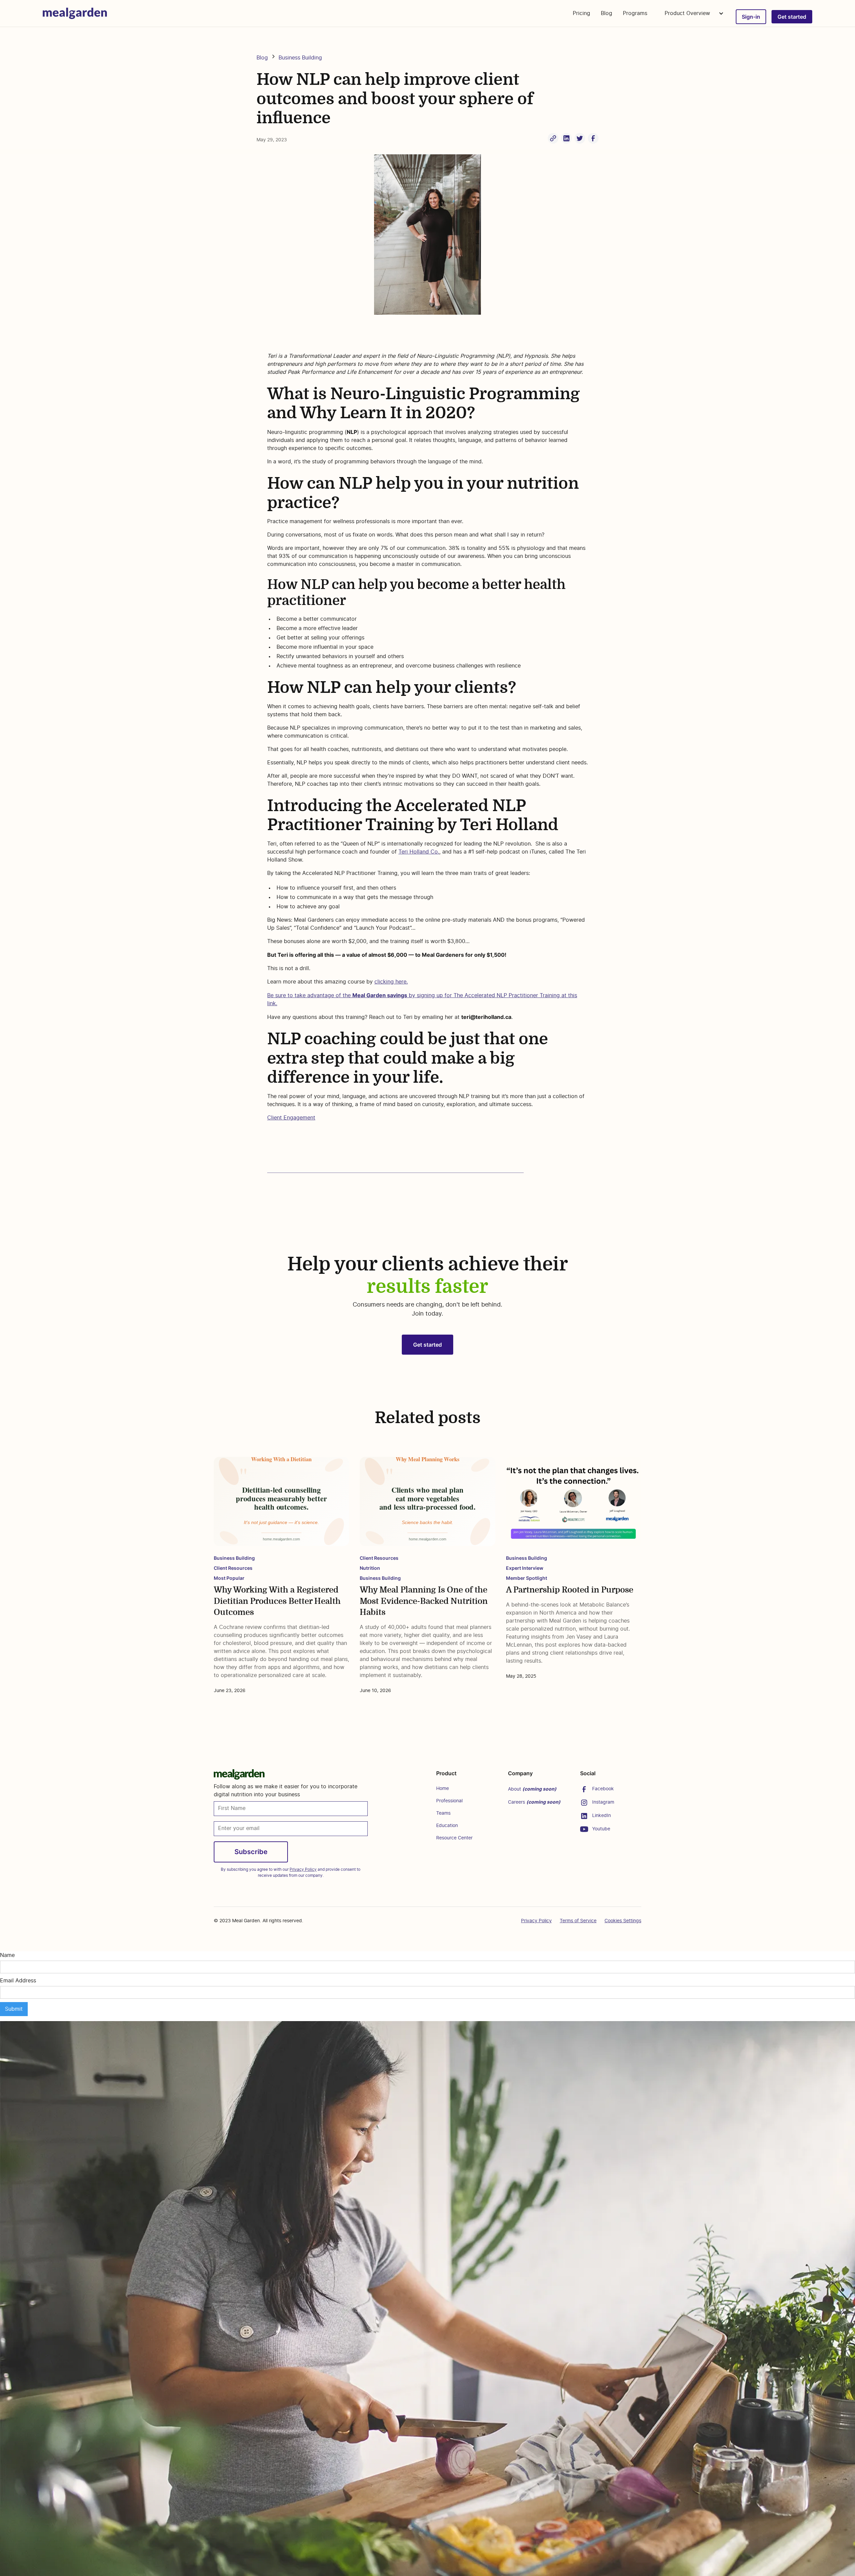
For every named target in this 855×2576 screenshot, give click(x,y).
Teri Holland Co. (419, 852)
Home (443, 1789)
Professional (449, 1801)
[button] (692, 13)
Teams (443, 1813)
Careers (534, 1802)
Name (7, 1955)
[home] (75, 13)
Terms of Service (578, 1921)
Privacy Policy (536, 1921)
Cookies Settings (623, 1921)
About (532, 1789)
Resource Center (454, 1838)
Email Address (18, 1981)
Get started (792, 17)
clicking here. (391, 982)
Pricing (581, 13)
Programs (635, 13)
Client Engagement (291, 1118)
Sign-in (751, 17)
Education (447, 1826)
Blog (607, 13)
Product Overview (688, 13)
